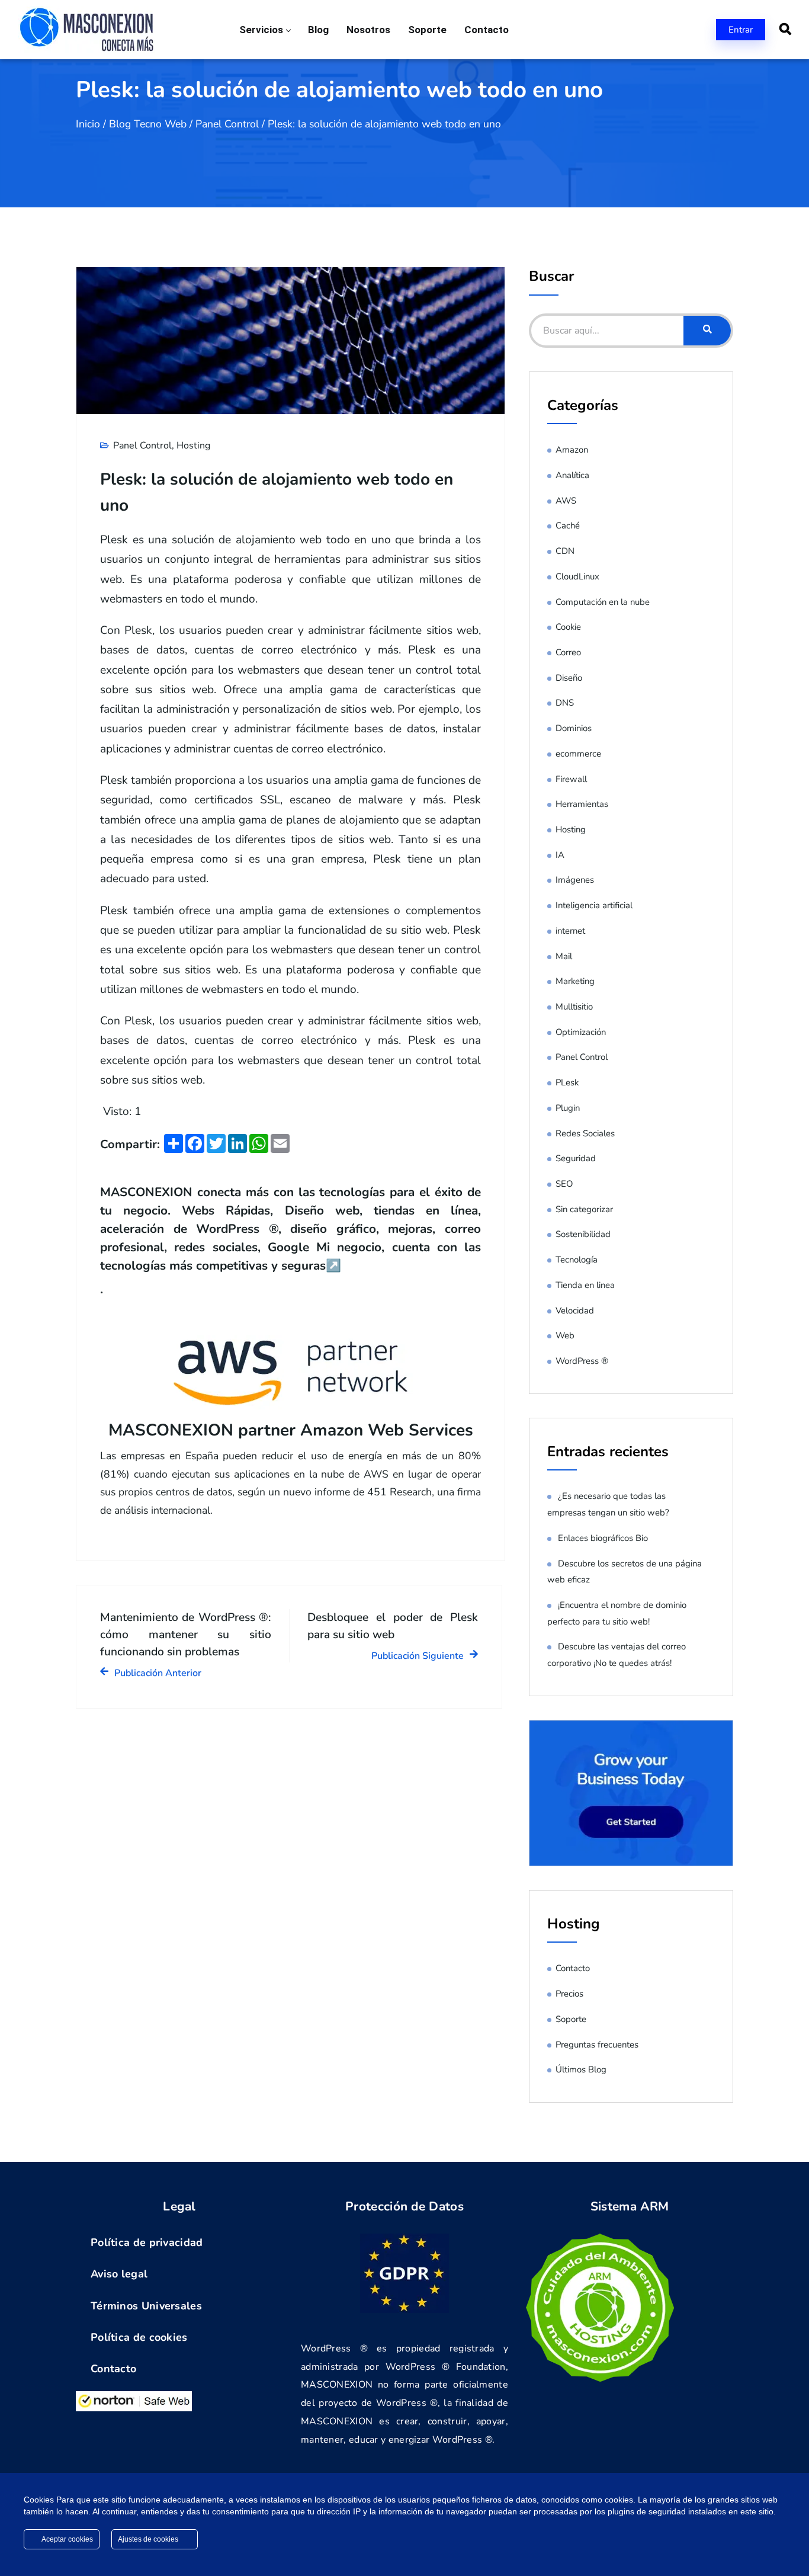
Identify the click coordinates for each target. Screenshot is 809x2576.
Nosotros (368, 30)
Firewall (571, 779)
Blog (318, 30)
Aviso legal (119, 2274)
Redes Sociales (585, 1133)
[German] (642, 29)
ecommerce (578, 754)
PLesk (567, 1082)
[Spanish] (673, 29)
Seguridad (576, 1158)
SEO (564, 1184)
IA (560, 855)
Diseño (569, 678)
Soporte (427, 30)
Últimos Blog (581, 2069)
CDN (565, 551)
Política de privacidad (147, 2242)
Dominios (574, 728)
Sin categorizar (584, 1209)
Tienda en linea (585, 1285)
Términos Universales (146, 2306)
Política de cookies (139, 2337)
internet (570, 931)
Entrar (741, 30)
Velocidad (575, 1311)
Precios (569, 1994)
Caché (568, 526)
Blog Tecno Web (148, 124)
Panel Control (227, 124)
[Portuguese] (657, 29)
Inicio (88, 124)
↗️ (333, 1265)
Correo (568, 652)
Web (565, 1335)
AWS (566, 501)
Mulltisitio (574, 1007)
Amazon (572, 450)
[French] (627, 29)
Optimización (581, 1032)
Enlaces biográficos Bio (603, 1538)
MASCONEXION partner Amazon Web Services (291, 1430)
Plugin (568, 1108)
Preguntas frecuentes (597, 2045)
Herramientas (582, 804)
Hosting (193, 446)
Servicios (261, 30)
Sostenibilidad (583, 1234)
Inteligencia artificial (594, 905)
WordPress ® (582, 1361)
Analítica (572, 475)
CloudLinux (577, 576)
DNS (565, 703)
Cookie (568, 627)
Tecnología (577, 1260)
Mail (564, 956)
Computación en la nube (603, 602)
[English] (611, 29)
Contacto (487, 30)
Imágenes (575, 880)
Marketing (575, 981)
